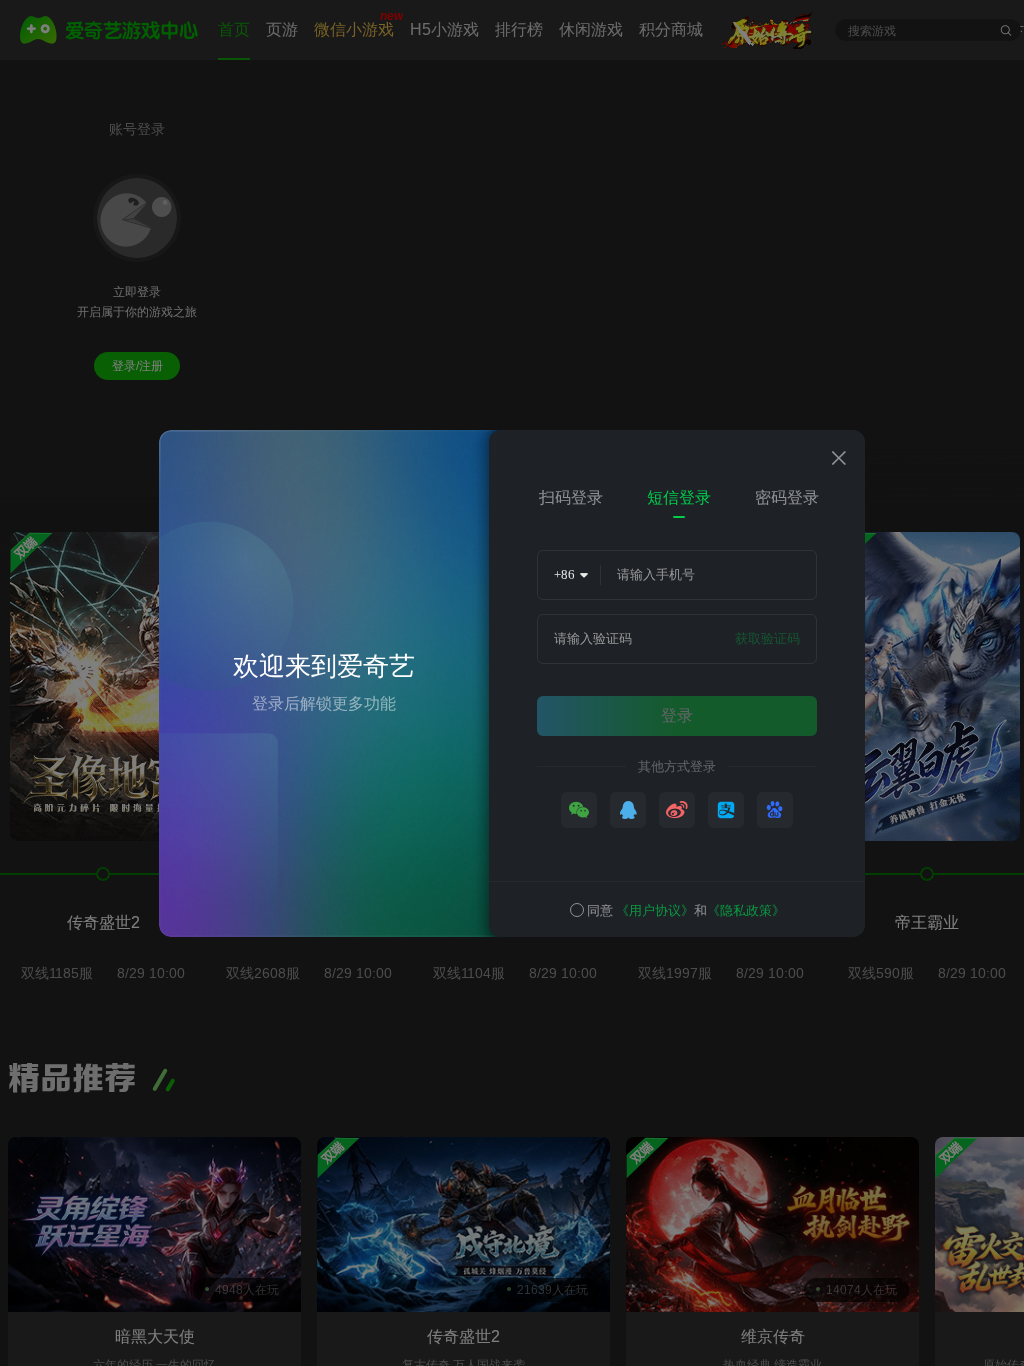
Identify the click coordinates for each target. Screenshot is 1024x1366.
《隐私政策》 (746, 910)
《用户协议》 (655, 910)
